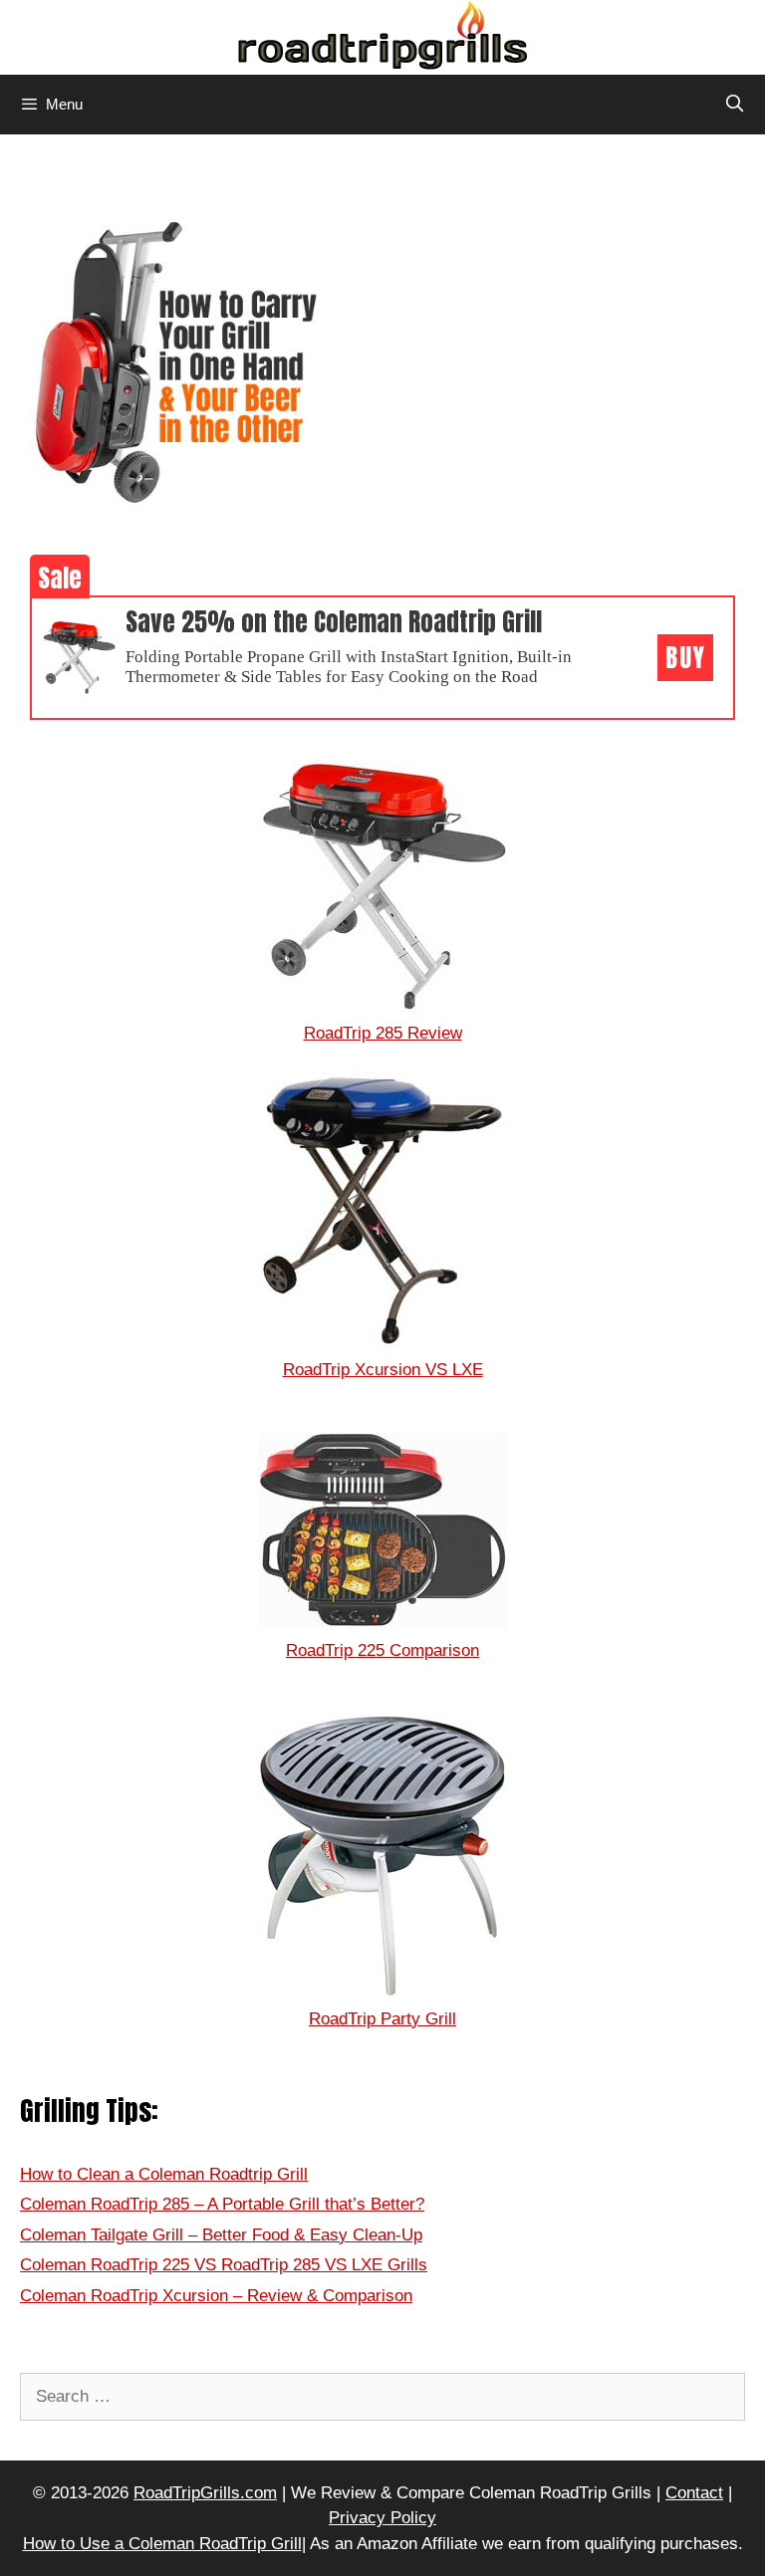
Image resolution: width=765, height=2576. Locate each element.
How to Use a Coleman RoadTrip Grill (162, 2544)
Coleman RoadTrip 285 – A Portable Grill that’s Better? (222, 2204)
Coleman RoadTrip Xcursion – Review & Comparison (216, 2296)
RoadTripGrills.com (205, 2493)
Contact (694, 2493)
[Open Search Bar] (734, 105)
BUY (685, 658)
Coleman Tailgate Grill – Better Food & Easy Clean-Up (221, 2235)
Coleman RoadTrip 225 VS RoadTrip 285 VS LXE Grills (224, 2265)
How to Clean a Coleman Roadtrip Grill (164, 2174)
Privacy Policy (382, 2518)
